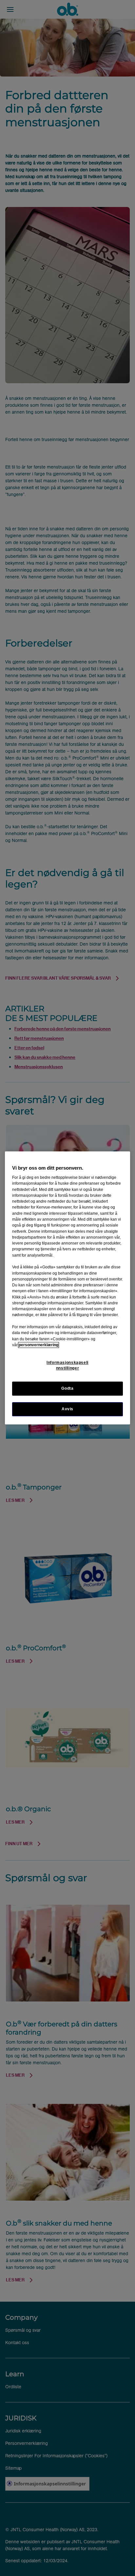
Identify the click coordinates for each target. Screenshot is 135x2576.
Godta (67, 1389)
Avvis (67, 1409)
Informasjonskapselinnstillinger (67, 1365)
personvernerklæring (39, 1345)
